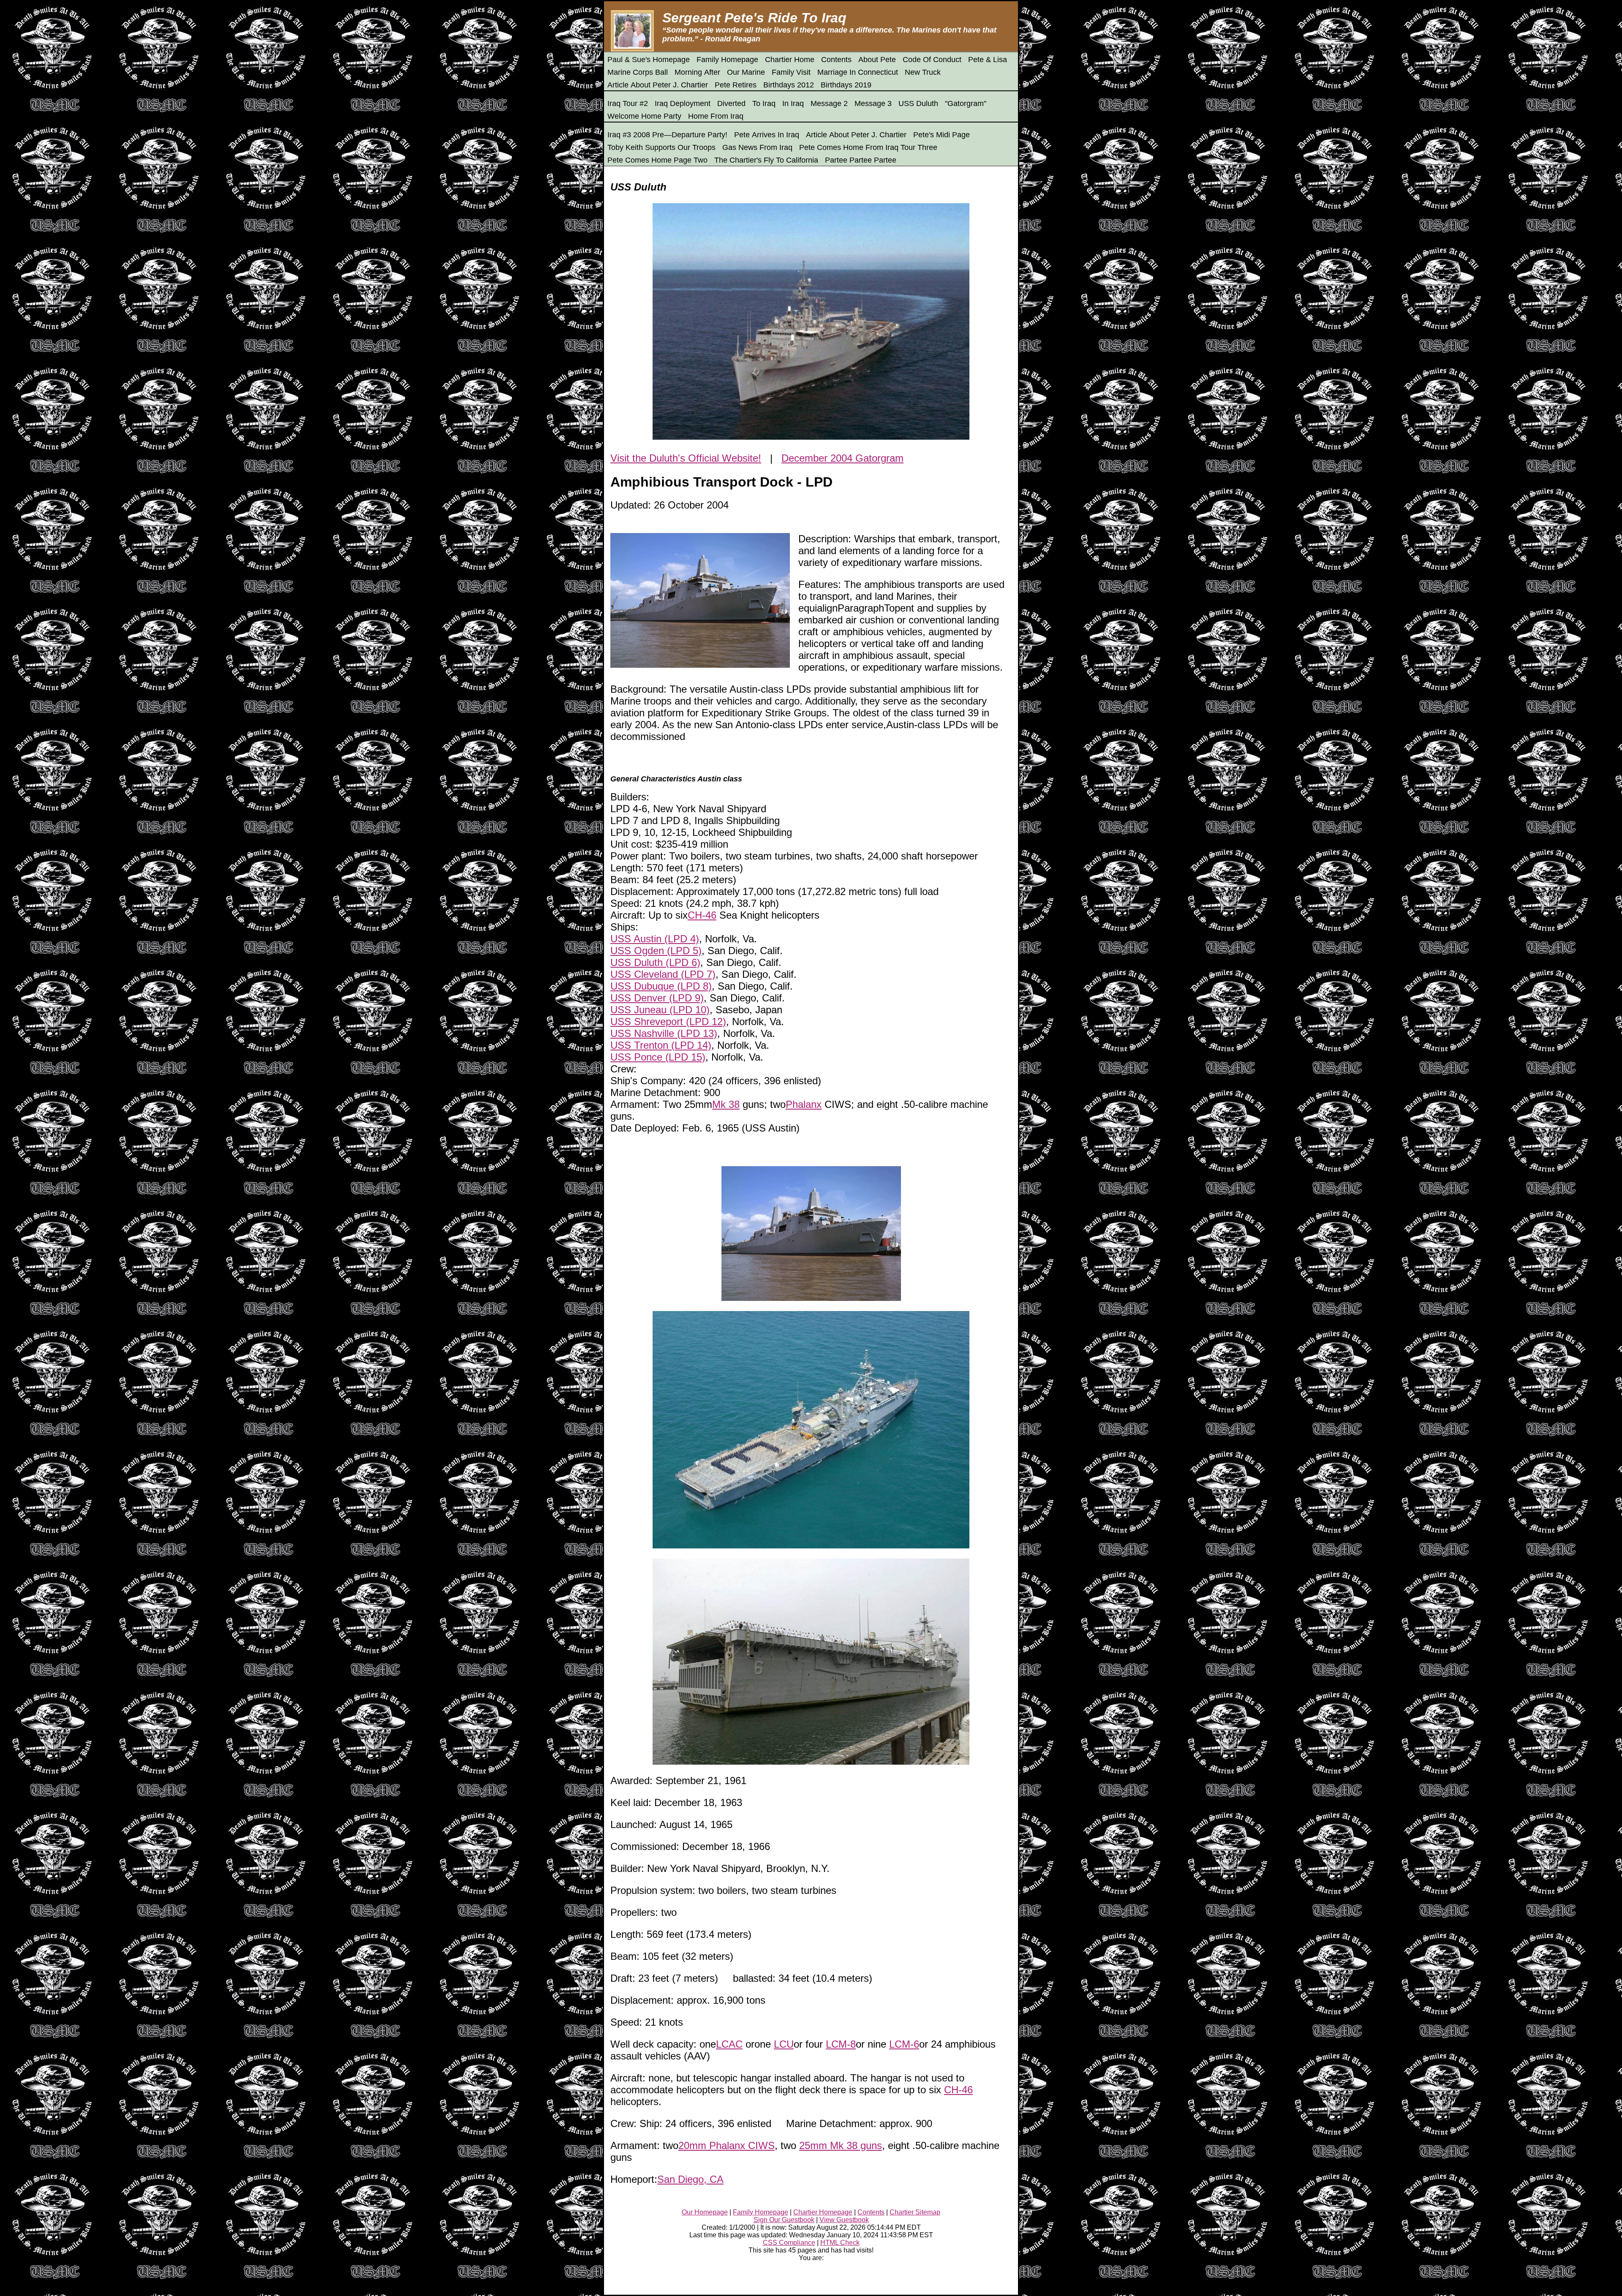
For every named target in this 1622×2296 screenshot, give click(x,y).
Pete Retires (736, 85)
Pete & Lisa (988, 60)
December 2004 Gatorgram (842, 458)
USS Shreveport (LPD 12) (668, 1022)
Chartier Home (790, 60)
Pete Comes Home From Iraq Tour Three (868, 147)
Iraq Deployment (683, 103)
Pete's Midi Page (942, 135)
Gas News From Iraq (757, 147)
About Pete (877, 60)
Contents (836, 60)
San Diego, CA (690, 2179)
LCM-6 (904, 2044)
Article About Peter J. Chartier (658, 85)
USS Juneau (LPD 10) (660, 1010)
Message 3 (873, 103)
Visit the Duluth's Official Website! (686, 458)
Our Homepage (705, 2212)
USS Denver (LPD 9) (657, 998)
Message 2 (829, 103)
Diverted (731, 103)
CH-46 (702, 915)
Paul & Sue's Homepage (649, 60)
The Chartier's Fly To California (766, 160)
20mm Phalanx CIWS (727, 2145)
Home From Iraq (716, 116)
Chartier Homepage (823, 2212)
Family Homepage (727, 60)
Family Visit (791, 72)
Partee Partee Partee (861, 160)
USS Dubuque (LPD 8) (661, 986)
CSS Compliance (789, 2243)
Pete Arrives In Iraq (767, 135)
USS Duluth (918, 103)
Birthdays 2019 (846, 85)
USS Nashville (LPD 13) (664, 1033)
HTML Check (840, 2243)
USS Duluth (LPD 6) (655, 962)
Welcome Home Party (644, 116)
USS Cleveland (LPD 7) (663, 974)
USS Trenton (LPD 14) (661, 1045)
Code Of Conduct (932, 60)
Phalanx (804, 1104)
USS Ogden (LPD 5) (656, 951)
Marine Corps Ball (638, 72)
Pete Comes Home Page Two (657, 160)
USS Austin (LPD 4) (655, 939)
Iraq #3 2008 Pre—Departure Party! (667, 135)
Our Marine (746, 72)
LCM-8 (841, 2044)
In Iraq (793, 103)
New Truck (923, 72)
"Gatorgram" (966, 103)
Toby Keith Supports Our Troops (661, 147)
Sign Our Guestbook (784, 2220)
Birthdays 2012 (789, 85)
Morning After (697, 72)
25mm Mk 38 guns (841, 2145)
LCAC (729, 2044)
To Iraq (764, 103)
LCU (784, 2044)
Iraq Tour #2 (628, 103)
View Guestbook (844, 2220)
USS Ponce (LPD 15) (658, 1057)
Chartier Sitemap (915, 2212)
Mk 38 (726, 1104)
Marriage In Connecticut (858, 72)
